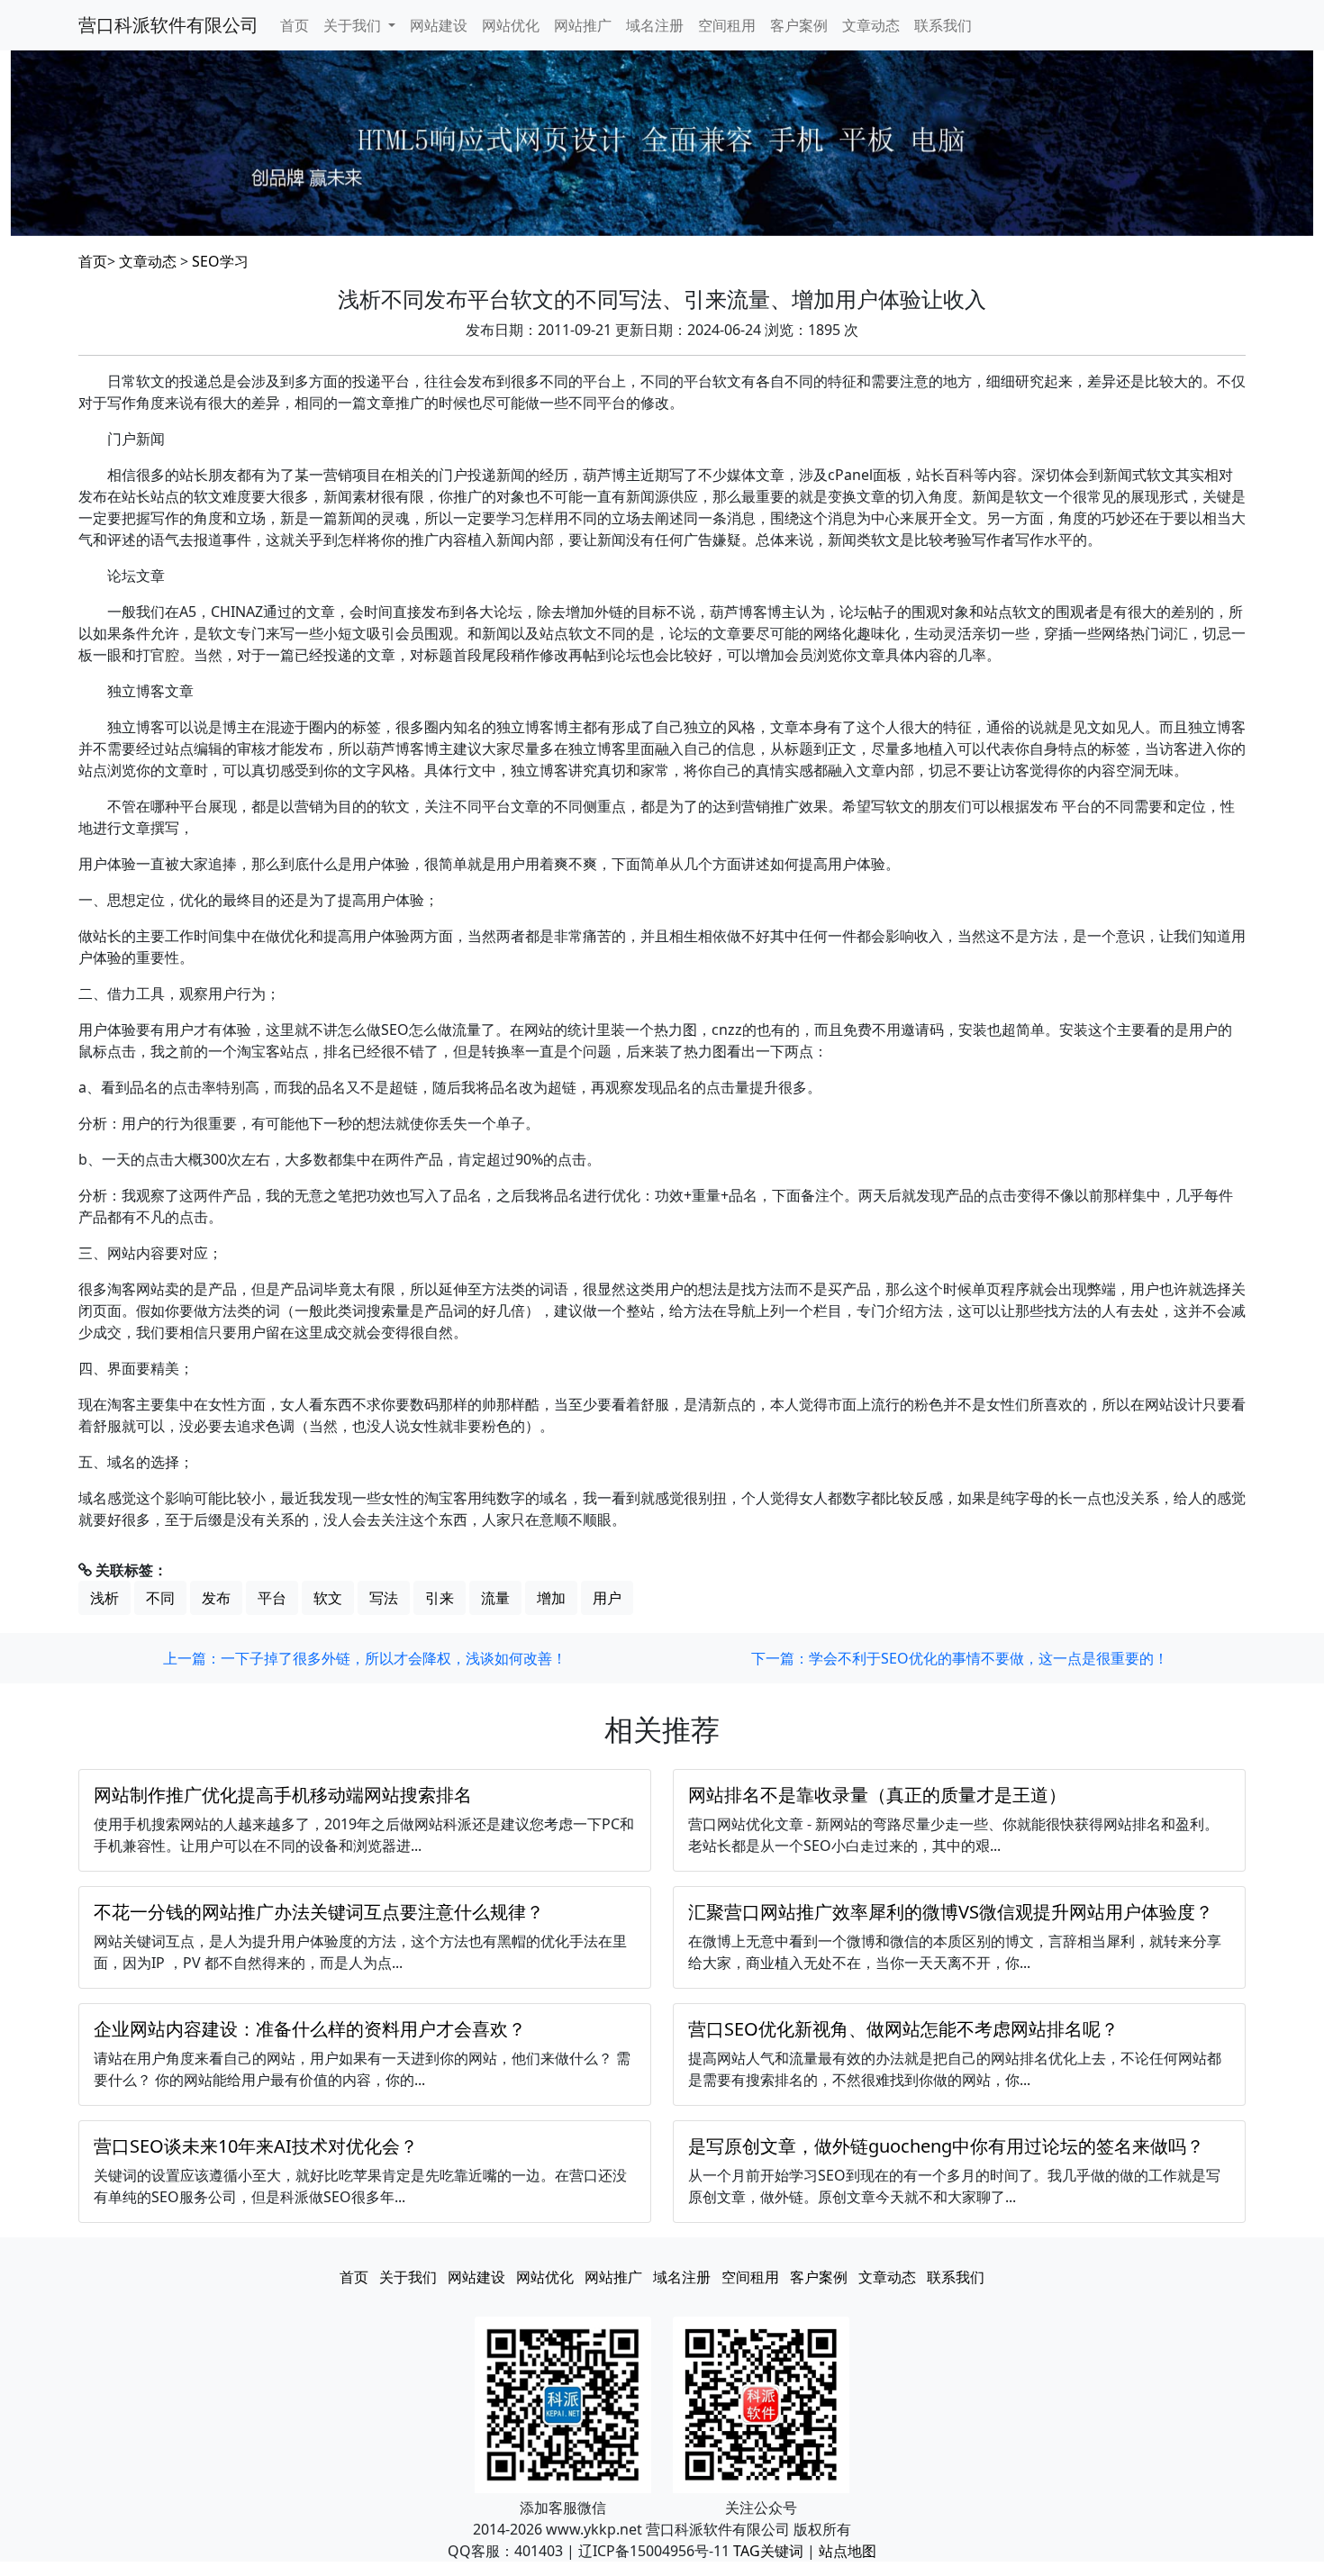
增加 (551, 1598)
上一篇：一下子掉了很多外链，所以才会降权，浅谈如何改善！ (365, 1658)
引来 (440, 1598)
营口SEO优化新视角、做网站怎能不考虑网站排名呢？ (903, 2029)
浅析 (104, 1598)
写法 (384, 1598)
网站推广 (583, 25)
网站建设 (439, 25)
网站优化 (511, 25)
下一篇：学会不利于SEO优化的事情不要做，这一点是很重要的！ (960, 1658)
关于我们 (408, 2277)
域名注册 (655, 25)
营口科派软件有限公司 (168, 25)
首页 (295, 25)
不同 (160, 1598)
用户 (607, 1598)
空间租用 (727, 25)
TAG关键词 (768, 2551)
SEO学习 (220, 261)
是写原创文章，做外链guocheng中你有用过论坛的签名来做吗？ (946, 2146)
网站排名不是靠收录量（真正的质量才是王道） (877, 1795)
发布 (216, 1598)
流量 (495, 1598)
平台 (272, 1598)
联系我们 (943, 25)
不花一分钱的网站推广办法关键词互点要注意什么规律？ (319, 1912)
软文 (328, 1598)
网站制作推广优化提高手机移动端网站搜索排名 (283, 1795)
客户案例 (799, 25)
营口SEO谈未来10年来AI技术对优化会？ (256, 2146)
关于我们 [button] (354, 25)
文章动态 (871, 25)
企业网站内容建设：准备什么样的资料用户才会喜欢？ (310, 2029)
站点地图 (848, 2551)
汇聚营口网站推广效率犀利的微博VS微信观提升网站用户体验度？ (951, 1912)
